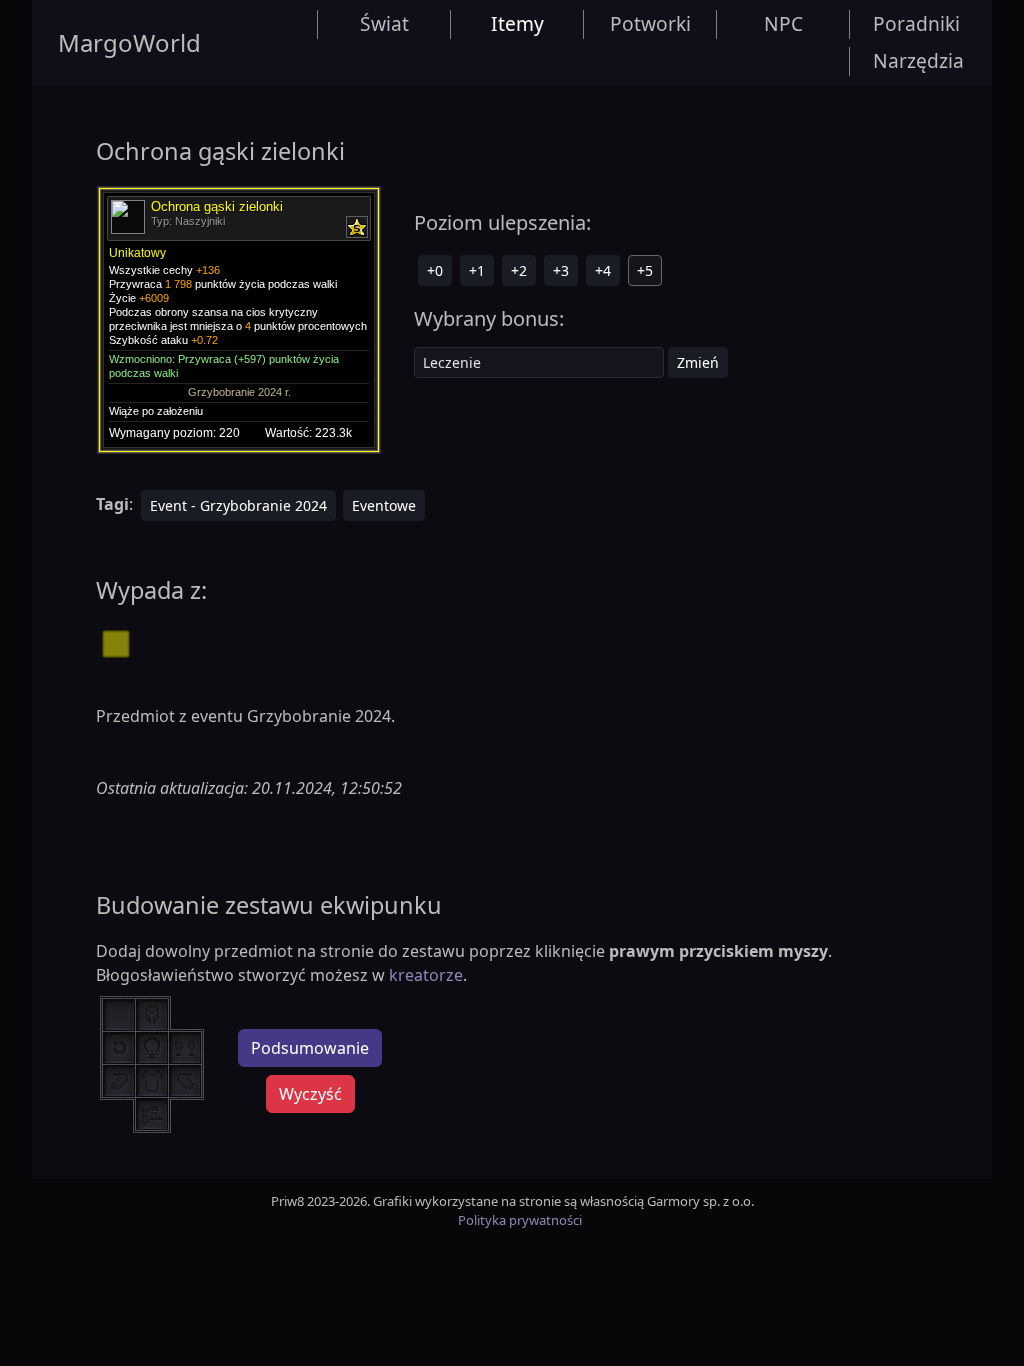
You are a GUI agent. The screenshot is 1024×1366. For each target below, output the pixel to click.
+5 (645, 270)
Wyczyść (310, 1094)
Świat (384, 23)
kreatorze (426, 975)
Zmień (698, 362)
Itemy (517, 23)
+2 (519, 270)
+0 (435, 270)
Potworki (650, 23)
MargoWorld (129, 42)
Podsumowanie (310, 1048)
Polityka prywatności (520, 1220)
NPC (783, 23)
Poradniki (916, 23)
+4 (603, 270)
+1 (477, 270)
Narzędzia (918, 60)
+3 (561, 270)
